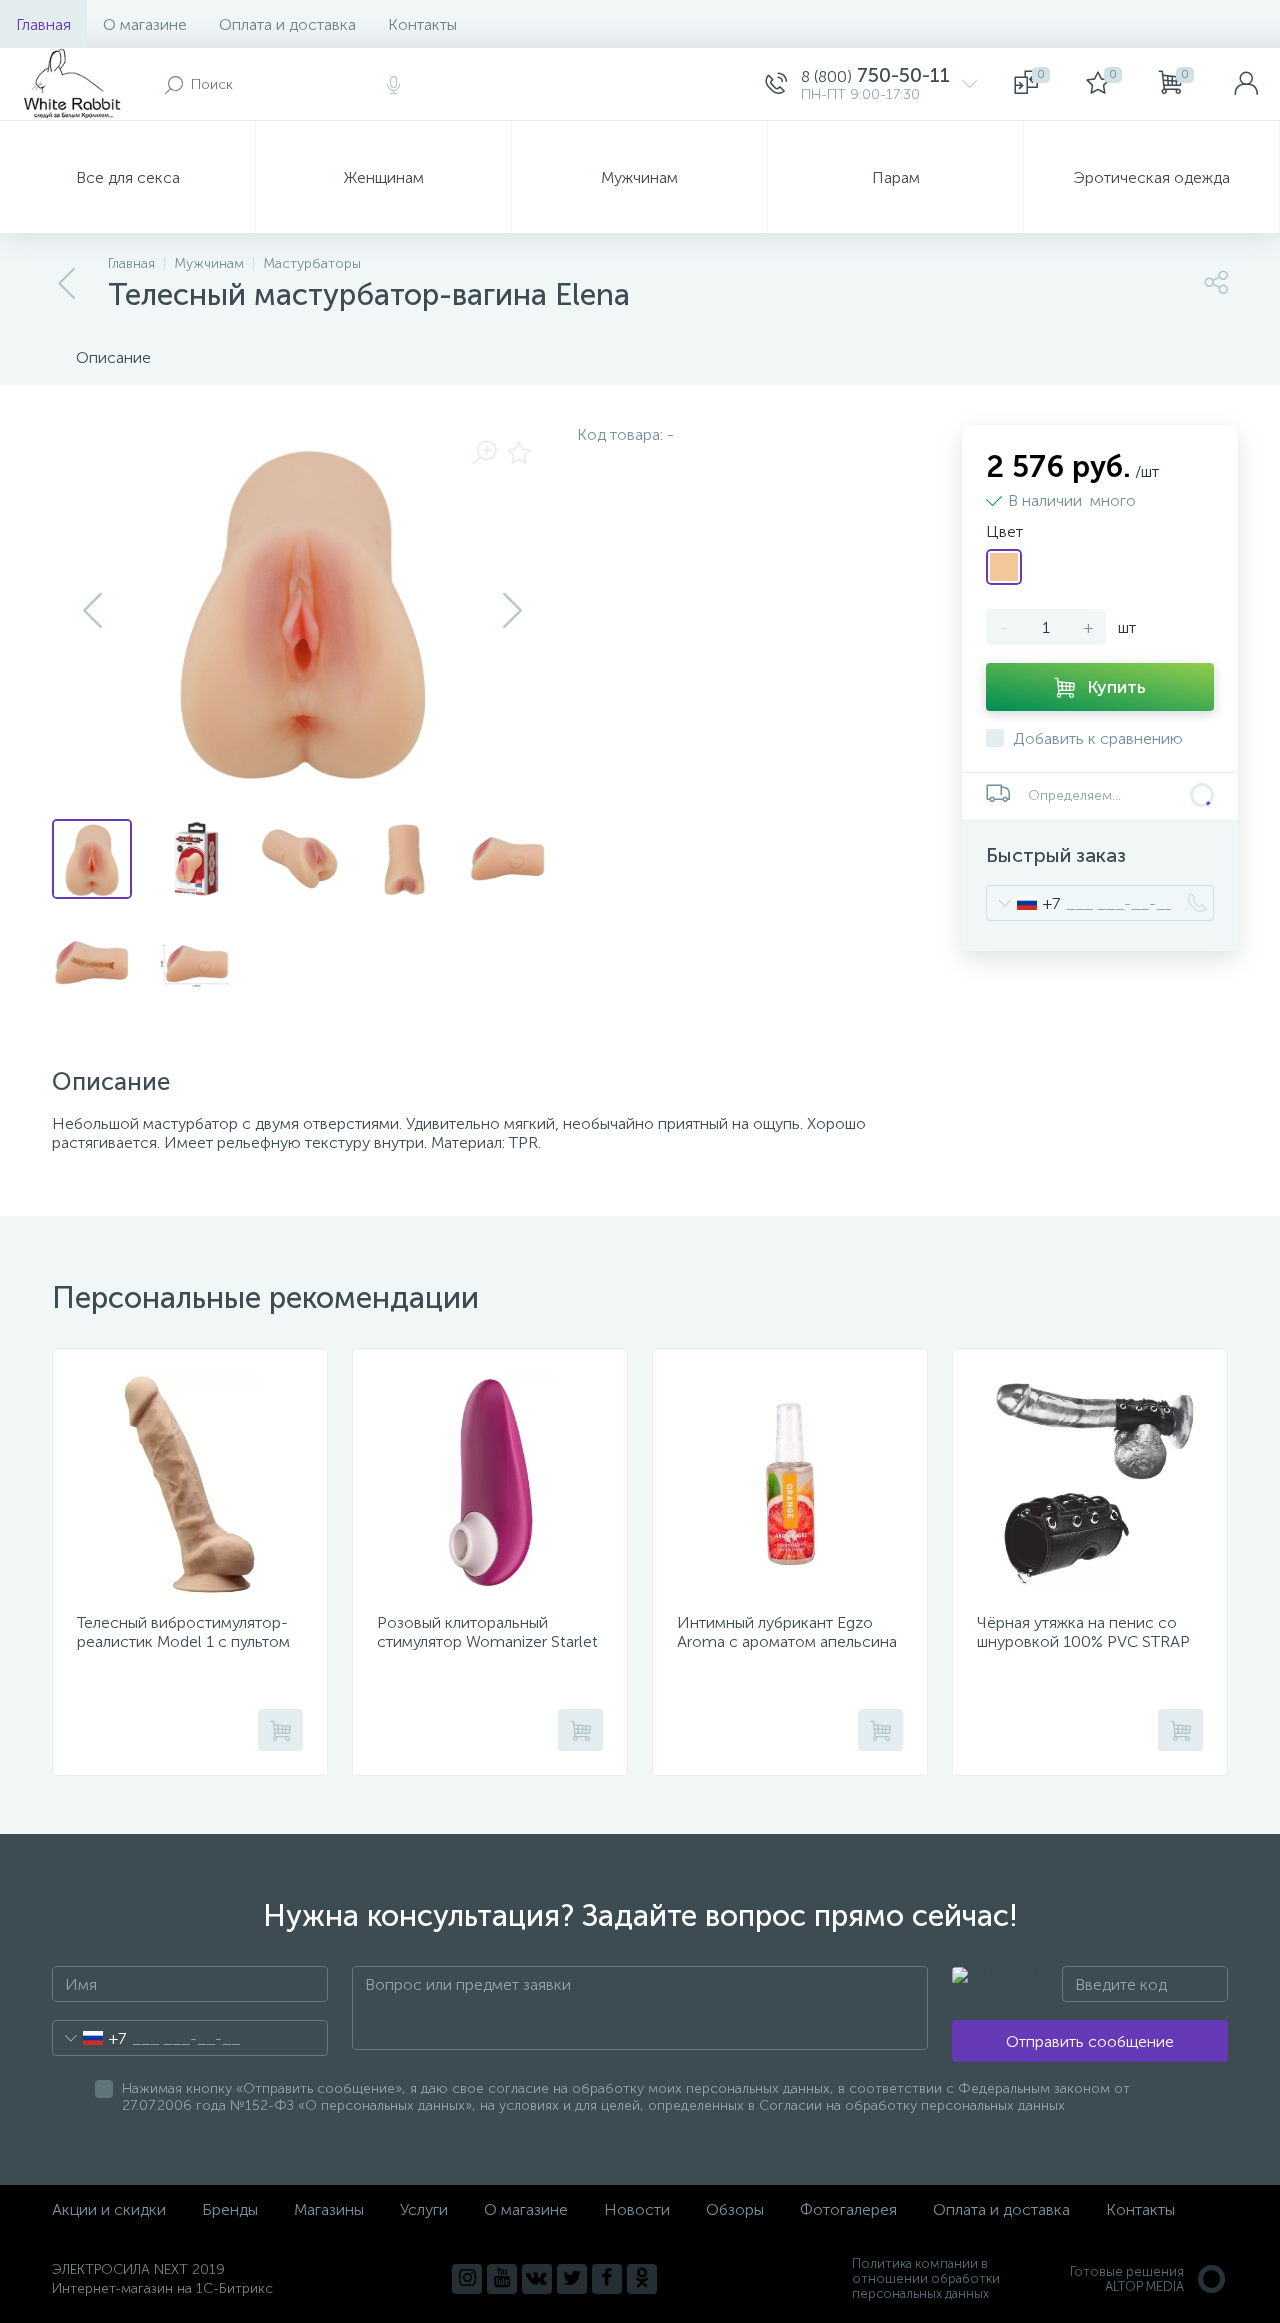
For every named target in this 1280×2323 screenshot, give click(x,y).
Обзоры (735, 2209)
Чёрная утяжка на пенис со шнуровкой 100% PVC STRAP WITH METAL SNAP (1083, 1641)
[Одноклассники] (642, 2279)
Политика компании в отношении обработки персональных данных (926, 2278)
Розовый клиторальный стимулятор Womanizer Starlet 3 (487, 1641)
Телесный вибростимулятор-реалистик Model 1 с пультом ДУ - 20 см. (183, 1641)
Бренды (230, 2209)
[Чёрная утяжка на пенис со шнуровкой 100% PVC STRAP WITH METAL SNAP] (1090, 1484)
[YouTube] (502, 2279)
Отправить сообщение (1090, 2041)
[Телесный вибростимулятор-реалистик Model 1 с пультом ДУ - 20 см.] (190, 1484)
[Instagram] (467, 2279)
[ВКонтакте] (537, 2279)
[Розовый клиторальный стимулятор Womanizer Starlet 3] (490, 1484)
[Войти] (1246, 84)
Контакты (422, 24)
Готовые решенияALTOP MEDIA (1127, 2279)
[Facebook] (607, 2279)
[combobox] (1023, 903)
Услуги (424, 2209)
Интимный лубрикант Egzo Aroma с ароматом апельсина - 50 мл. (787, 1641)
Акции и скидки (109, 2209)
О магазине (145, 24)
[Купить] (280, 1730)
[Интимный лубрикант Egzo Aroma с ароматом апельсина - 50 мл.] (790, 1484)
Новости (637, 2209)
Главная (43, 24)
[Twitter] (572, 2279)
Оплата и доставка (287, 24)
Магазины (329, 2209)
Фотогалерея (848, 2209)
